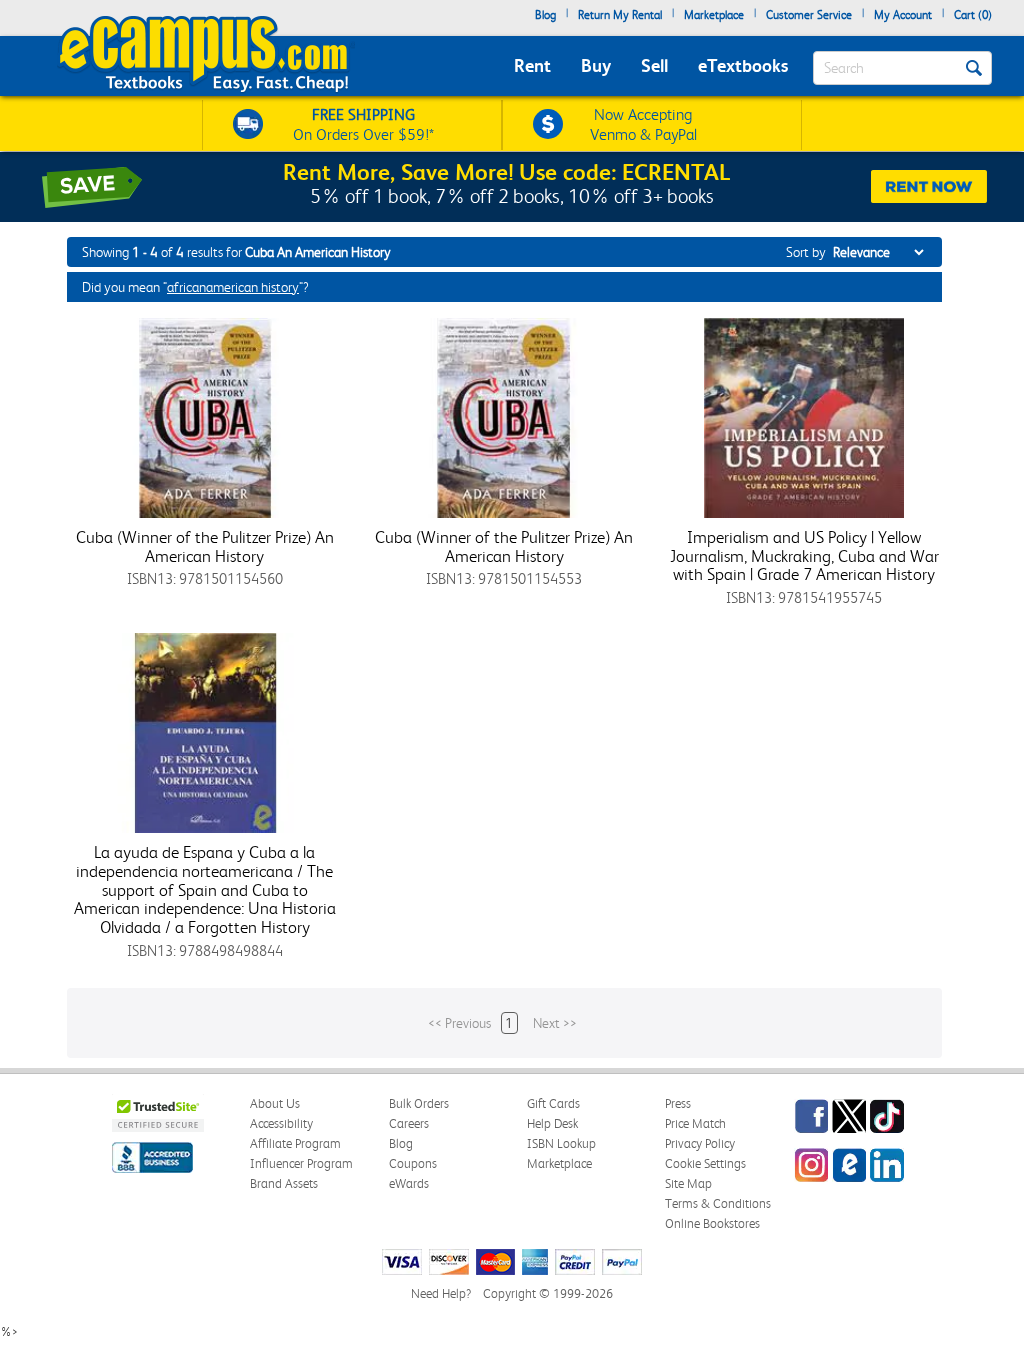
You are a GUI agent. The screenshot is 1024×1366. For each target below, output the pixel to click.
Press (678, 1103)
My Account (903, 15)
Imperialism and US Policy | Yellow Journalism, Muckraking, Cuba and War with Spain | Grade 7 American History (804, 555)
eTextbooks (743, 65)
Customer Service (809, 15)
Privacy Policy (700, 1143)
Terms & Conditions (718, 1203)
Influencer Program (301, 1163)
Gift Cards (553, 1103)
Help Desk (552, 1123)
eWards (409, 1183)
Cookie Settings (705, 1163)
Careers (409, 1123)
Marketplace (714, 15)
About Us (275, 1103)
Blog (545, 15)
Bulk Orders (419, 1103)
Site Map (688, 1183)
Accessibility (281, 1123)
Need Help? (441, 1293)
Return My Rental (620, 15)
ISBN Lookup (561, 1143)
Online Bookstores (712, 1223)
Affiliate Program (295, 1143)
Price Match (695, 1123)
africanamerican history (233, 287)
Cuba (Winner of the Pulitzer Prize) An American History (205, 546)
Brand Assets (284, 1183)
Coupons (413, 1163)
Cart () (973, 15)
